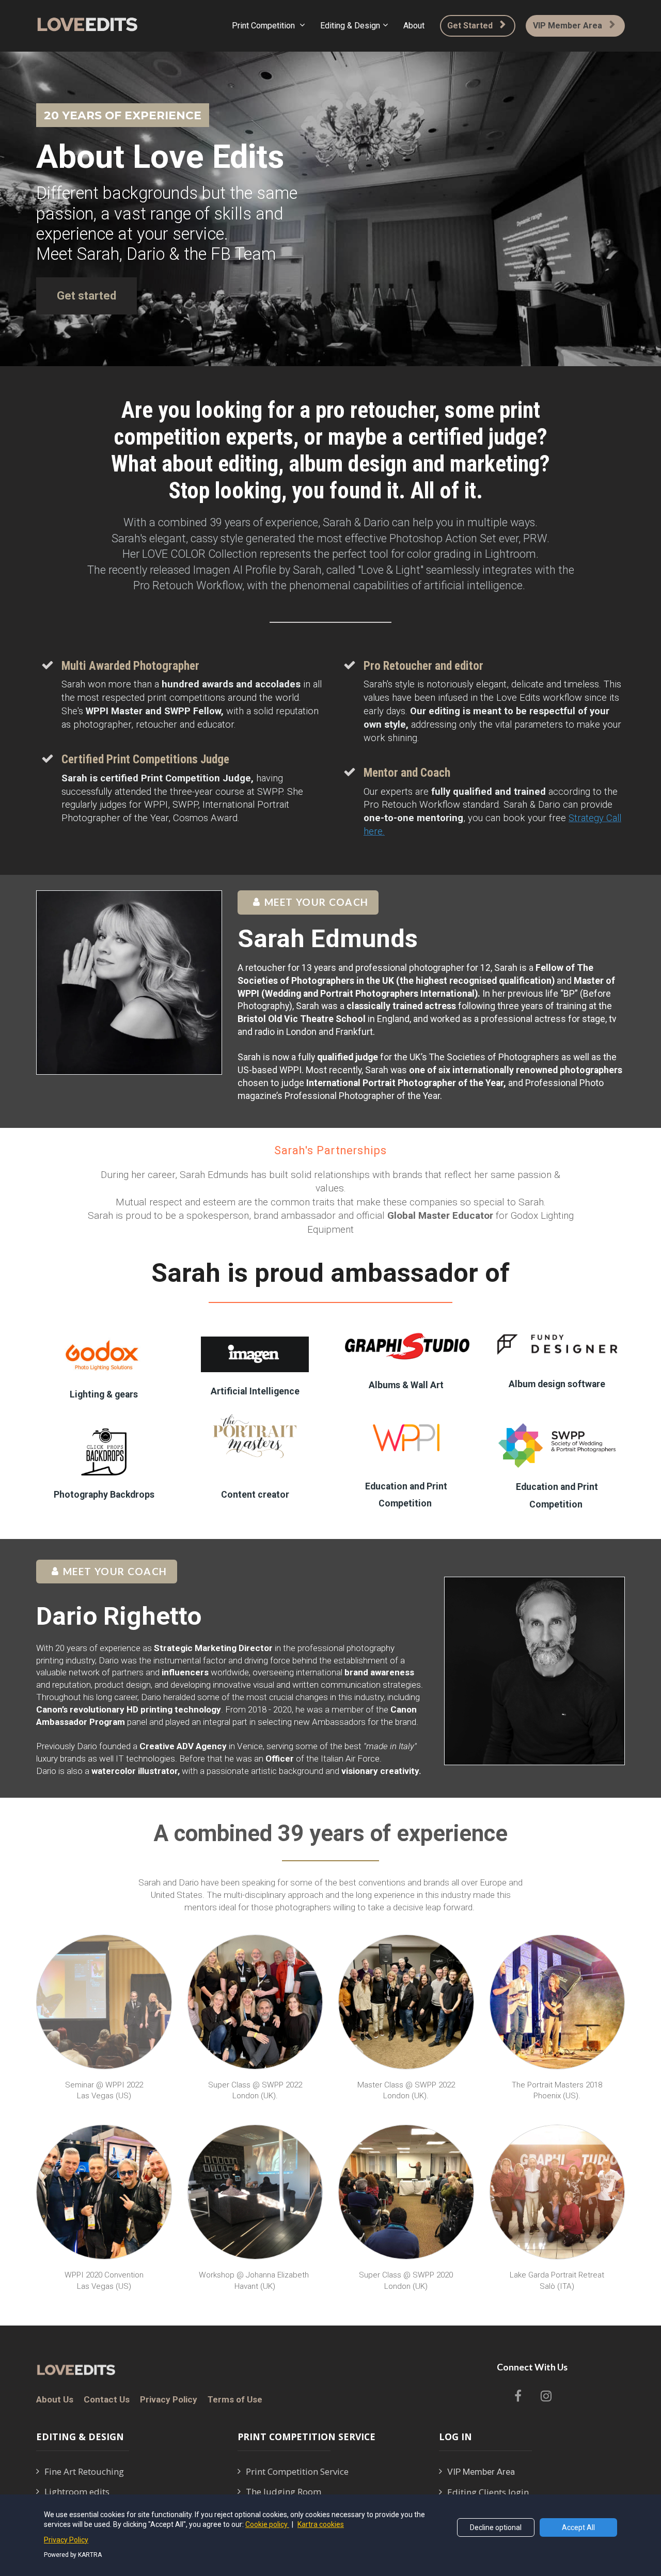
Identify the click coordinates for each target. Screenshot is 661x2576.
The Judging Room (284, 2492)
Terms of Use (235, 2400)
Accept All (578, 2527)
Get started (86, 296)
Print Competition (264, 26)
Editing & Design (350, 26)
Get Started (470, 26)
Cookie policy (267, 2524)
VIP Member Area (568, 26)
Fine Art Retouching (84, 2472)
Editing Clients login (488, 2492)
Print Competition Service (297, 2472)
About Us (55, 2400)
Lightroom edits (77, 2492)
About (414, 26)
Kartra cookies (321, 2524)
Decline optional (496, 2527)
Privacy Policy (169, 2400)
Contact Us (107, 2400)
